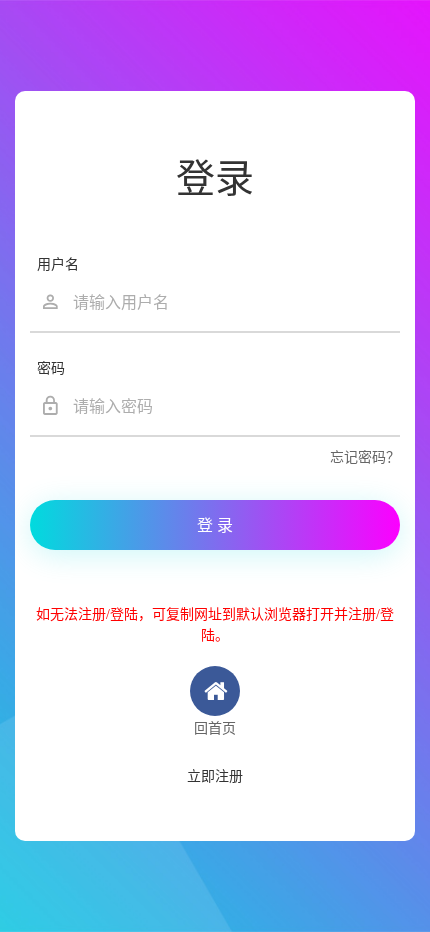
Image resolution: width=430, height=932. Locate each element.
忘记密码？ (365, 457)
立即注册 (215, 776)
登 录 (215, 525)
